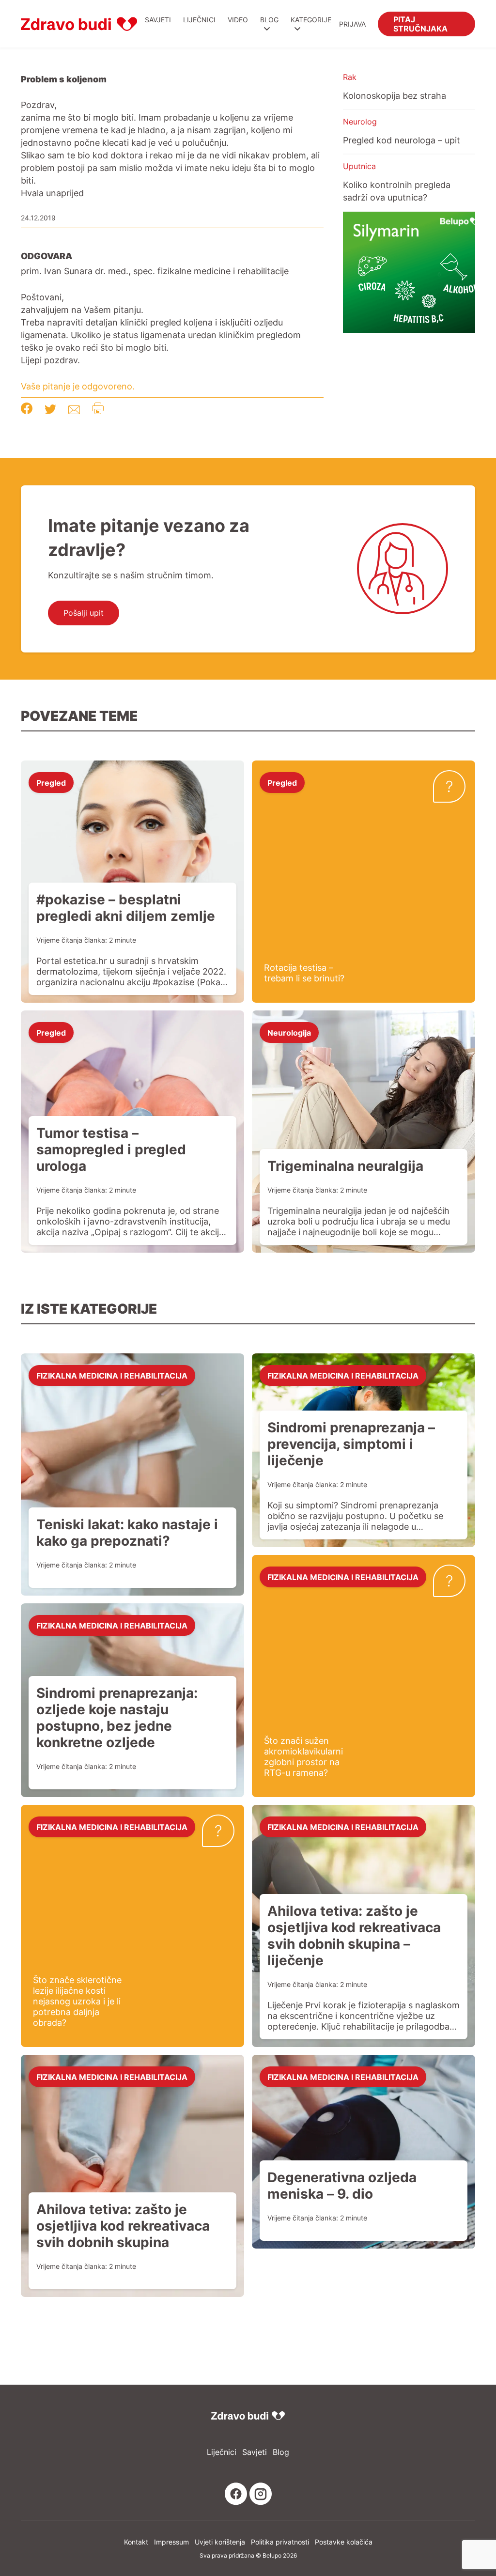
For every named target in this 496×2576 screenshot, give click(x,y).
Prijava (352, 24)
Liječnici (199, 20)
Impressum (171, 2542)
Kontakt (136, 2542)
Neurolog (360, 122)
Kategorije (311, 20)
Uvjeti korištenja (220, 2542)
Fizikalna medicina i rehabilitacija (112, 1375)
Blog (269, 20)
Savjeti (158, 20)
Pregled (51, 782)
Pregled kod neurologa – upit (402, 140)
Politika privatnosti (280, 2542)
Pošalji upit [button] (84, 613)
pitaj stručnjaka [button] (420, 23)
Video (238, 20)
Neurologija (289, 1032)
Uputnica (359, 166)
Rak (350, 77)
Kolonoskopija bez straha (395, 95)
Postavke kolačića (344, 2542)
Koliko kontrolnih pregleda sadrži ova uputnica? (397, 191)
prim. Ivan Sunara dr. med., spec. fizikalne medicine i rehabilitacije (155, 271)
